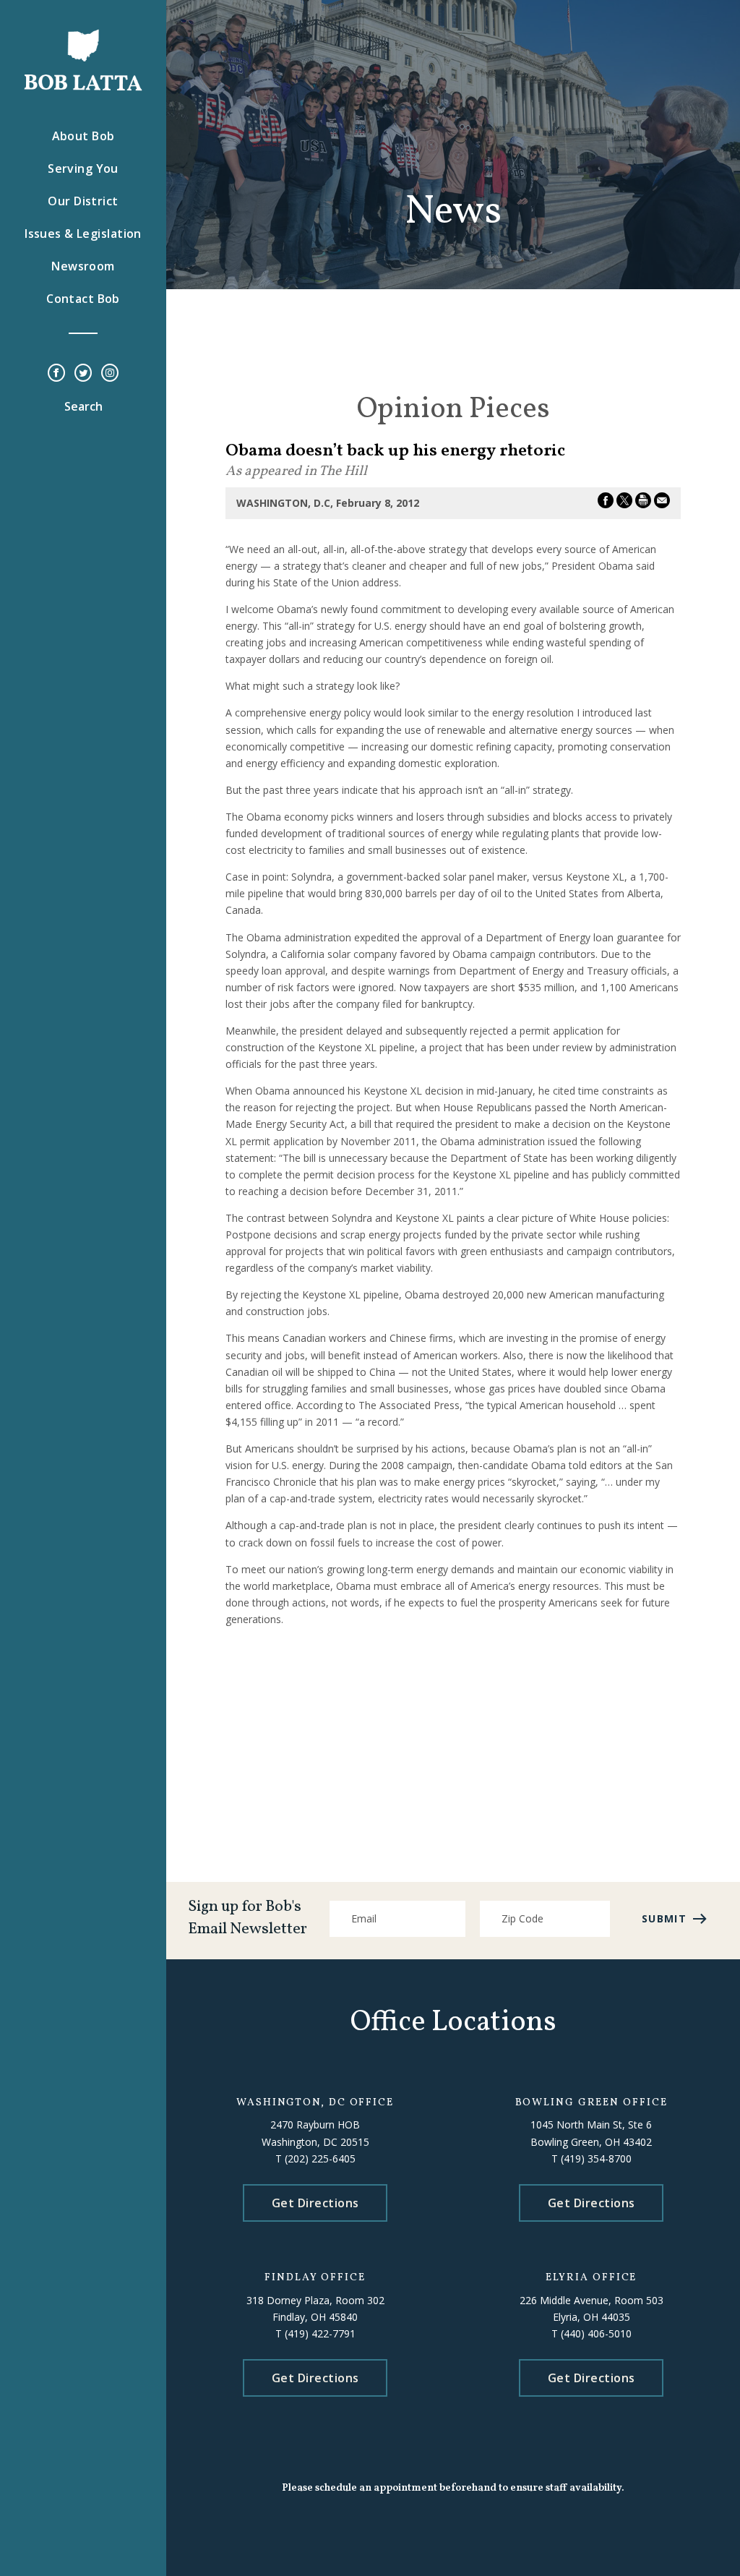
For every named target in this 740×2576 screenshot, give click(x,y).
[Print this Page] (643, 503)
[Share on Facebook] (606, 503)
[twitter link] (83, 374)
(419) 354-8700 (596, 2158)
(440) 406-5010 (596, 2333)
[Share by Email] (662, 503)
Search (83, 406)
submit (664, 1918)
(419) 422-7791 (320, 2333)
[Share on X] (624, 503)
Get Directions (315, 2203)
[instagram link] (110, 374)
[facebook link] (56, 374)
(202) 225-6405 (320, 2158)
